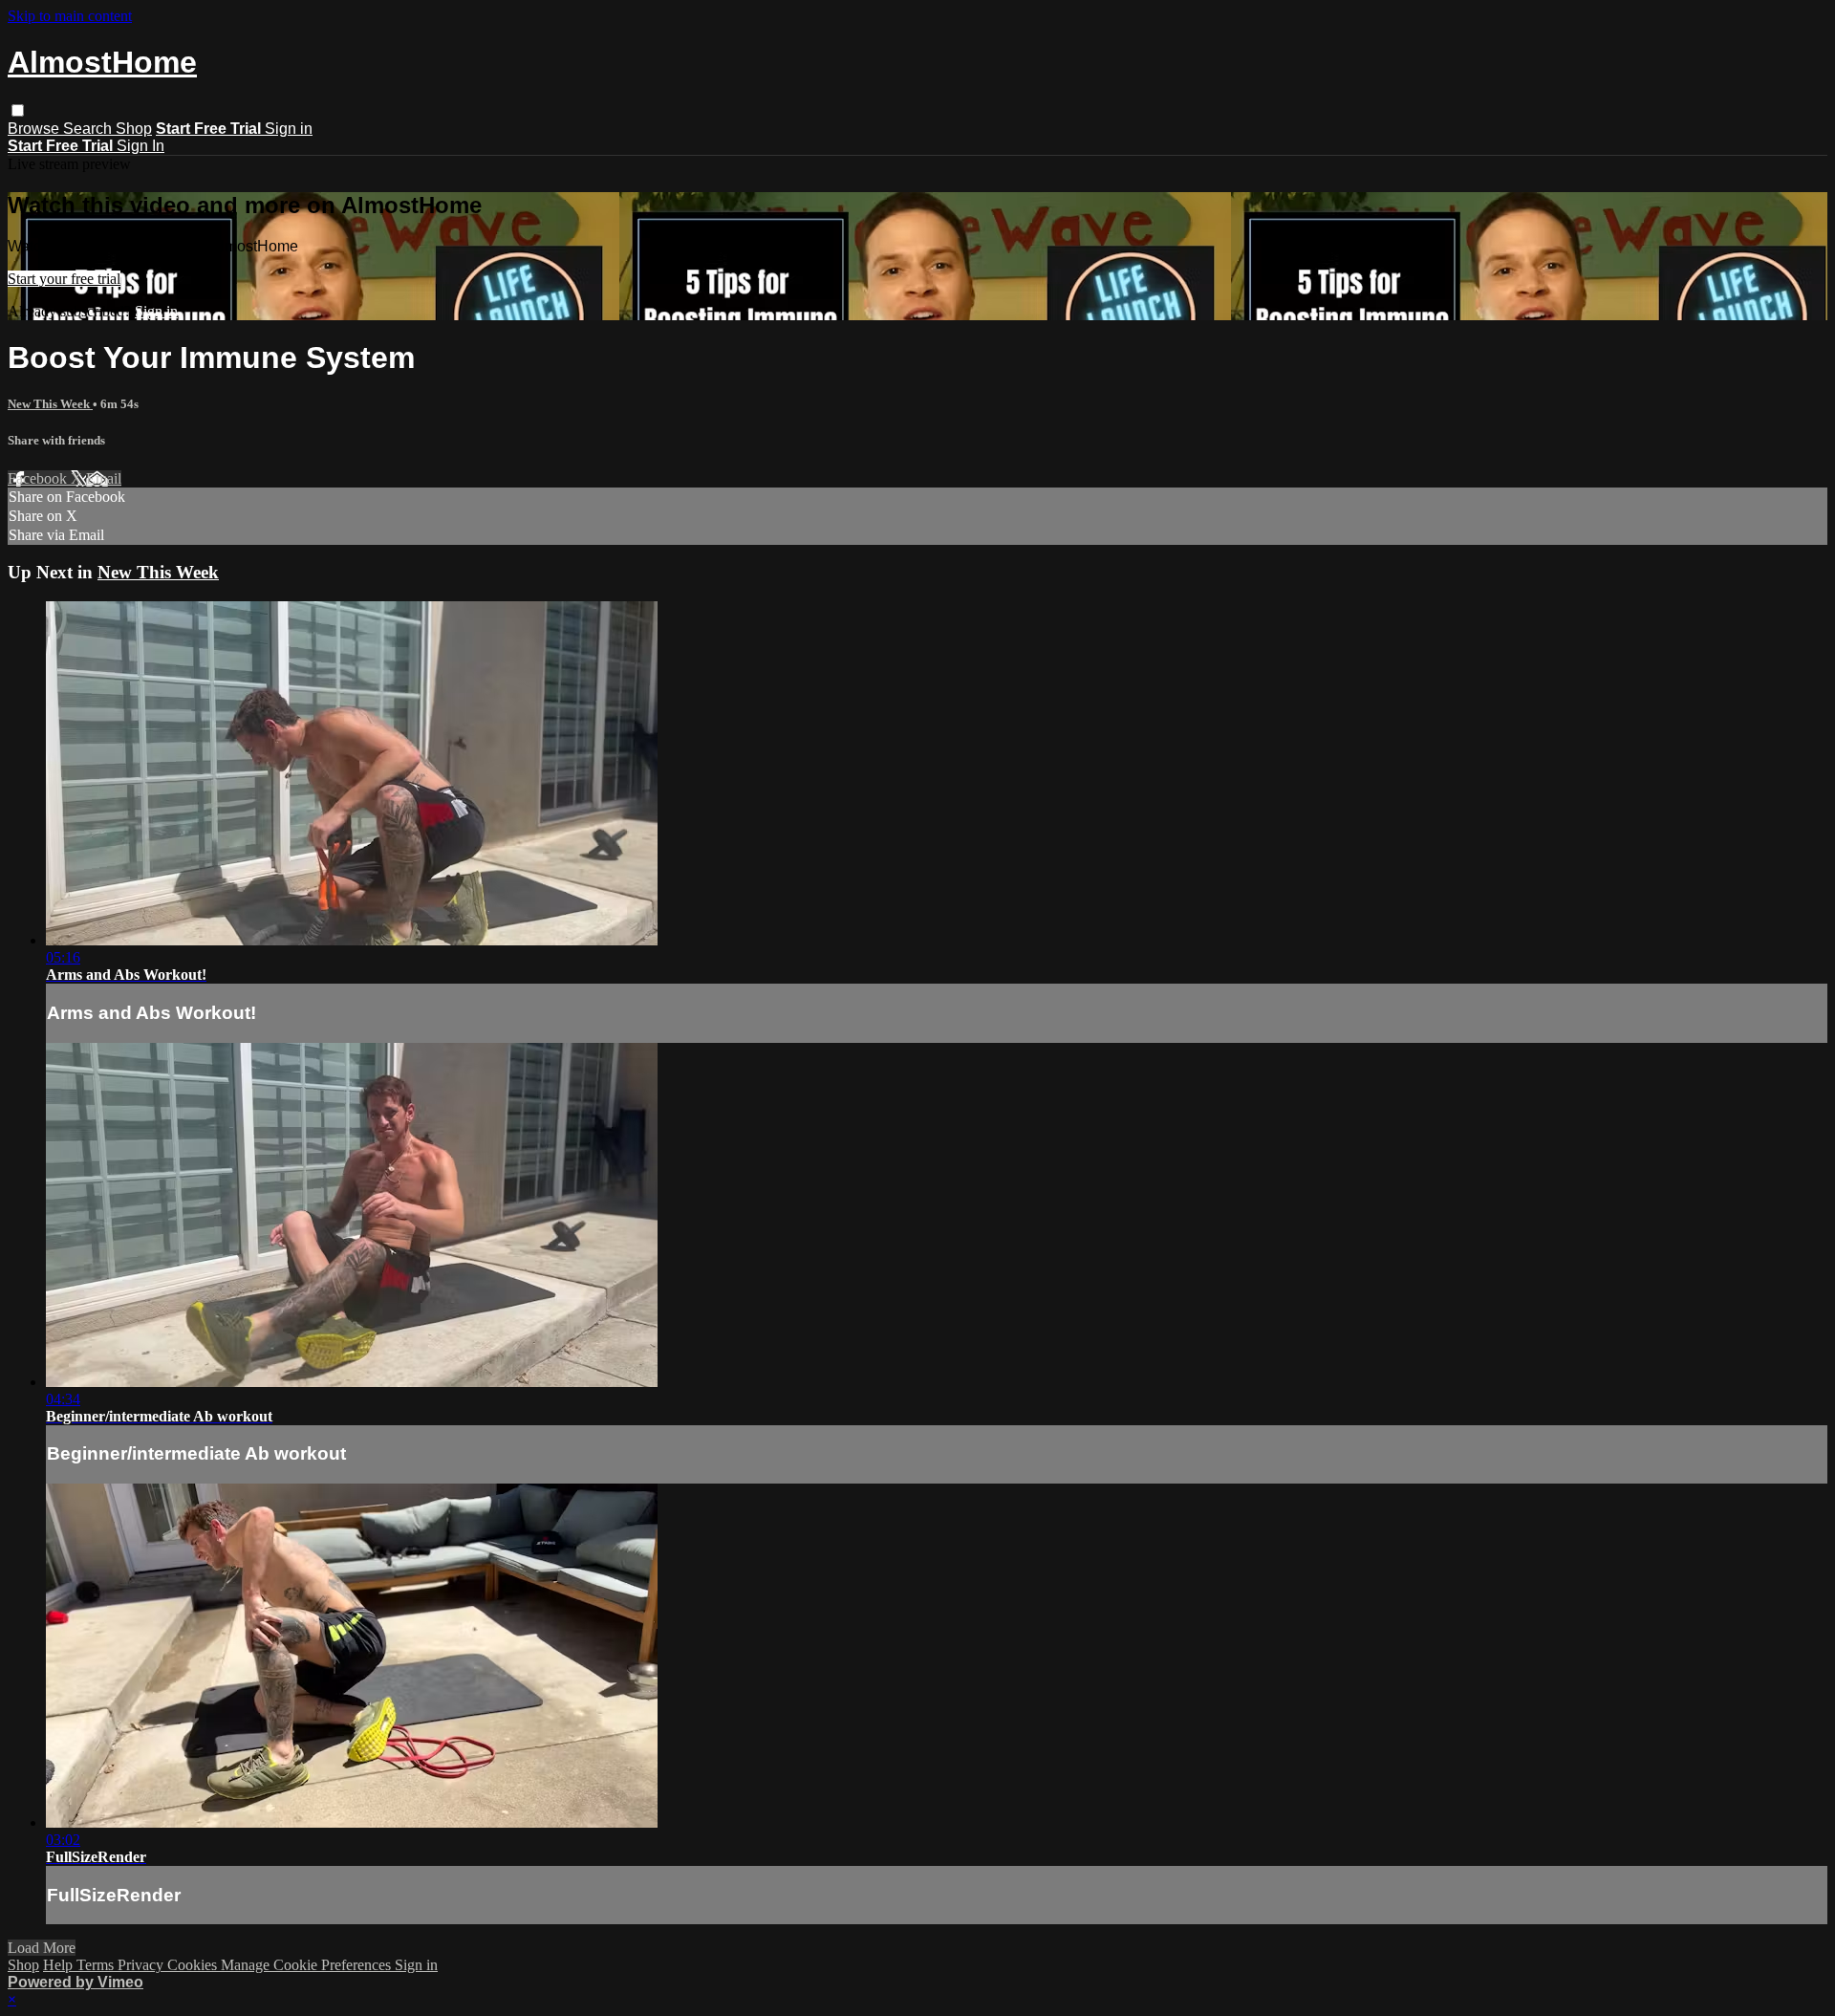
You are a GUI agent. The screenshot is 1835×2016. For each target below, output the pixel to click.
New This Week (50, 404)
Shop (134, 129)
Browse (35, 129)
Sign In (140, 146)
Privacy (142, 1965)
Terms (97, 1965)
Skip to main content (70, 16)
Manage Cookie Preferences (308, 1965)
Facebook (39, 478)
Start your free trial (64, 279)
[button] (18, 110)
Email (104, 478)
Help (60, 1965)
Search (89, 129)
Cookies (194, 1965)
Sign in (289, 129)
